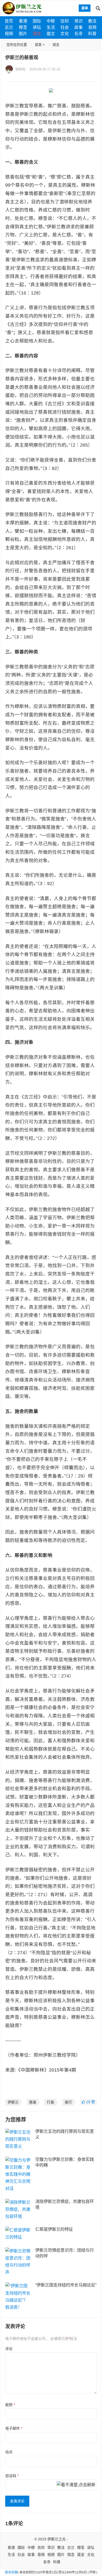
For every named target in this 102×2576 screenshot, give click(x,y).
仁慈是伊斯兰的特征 (54, 2229)
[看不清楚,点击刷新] (76, 2485)
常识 (78, 21)
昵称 (10, 2405)
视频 (9, 34)
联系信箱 (11, 2572)
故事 (78, 27)
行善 (50, 2102)
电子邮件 (14, 2428)
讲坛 (37, 27)
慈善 (33, 2102)
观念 (37, 34)
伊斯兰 (13, 2102)
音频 (92, 27)
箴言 (51, 34)
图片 (23, 34)
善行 (68, 2102)
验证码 (12, 2476)
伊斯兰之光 (56, 2539)
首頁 (38, 45)
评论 (9, 2349)
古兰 (9, 27)
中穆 (51, 21)
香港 (23, 21)
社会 (65, 27)
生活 (51, 27)
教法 (92, 21)
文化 (65, 34)
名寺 (78, 34)
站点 (9, 2452)
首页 (9, 21)
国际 (37, 21)
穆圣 (23, 27)
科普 (92, 34)
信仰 (65, 21)
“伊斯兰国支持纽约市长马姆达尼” (66, 2285)
